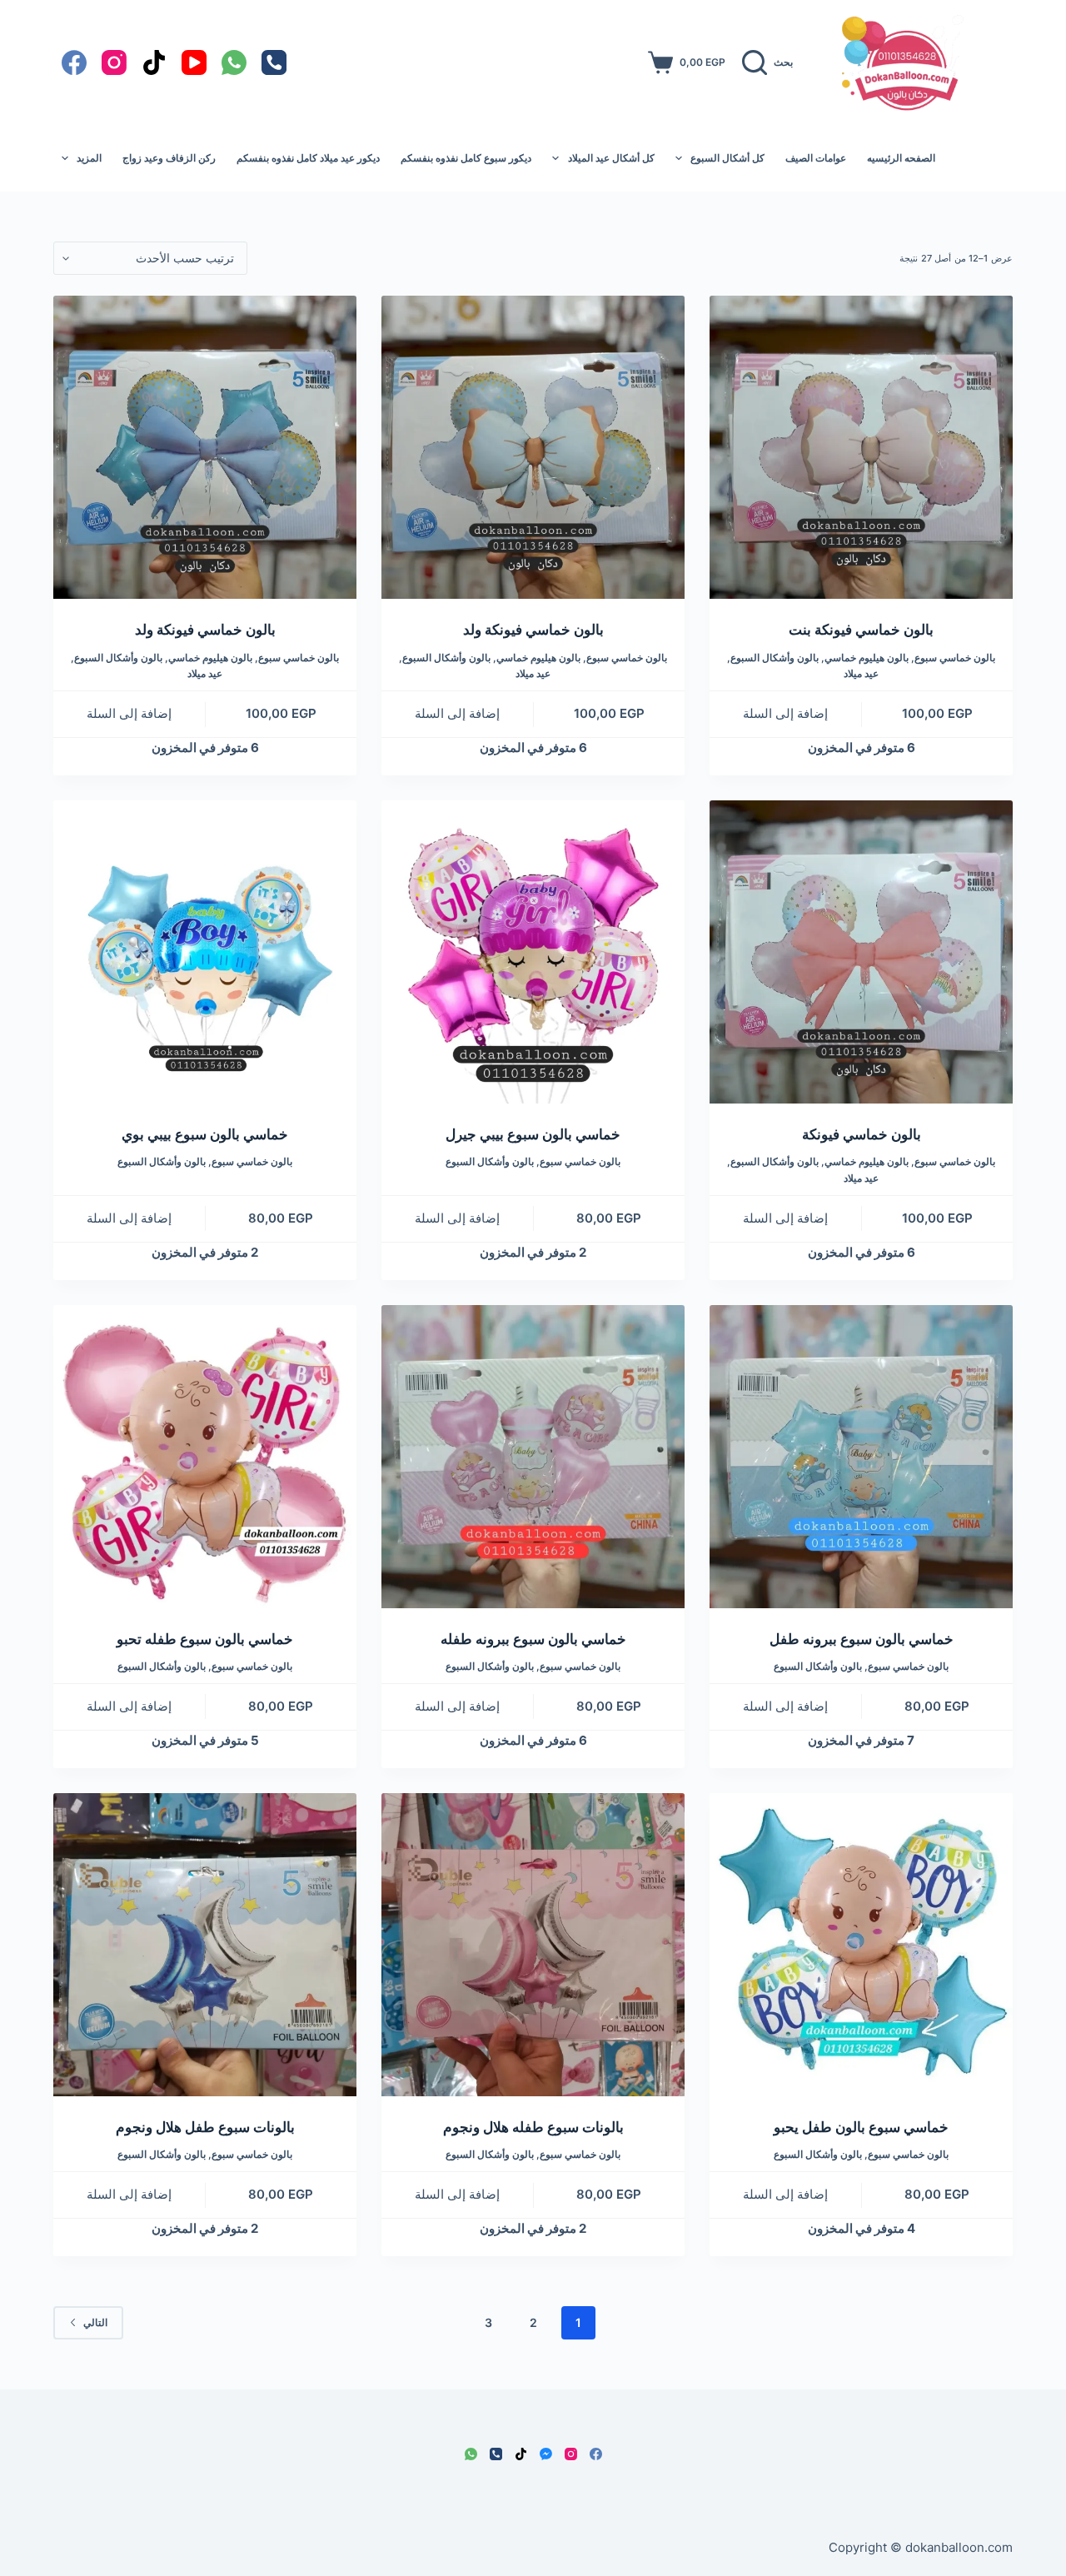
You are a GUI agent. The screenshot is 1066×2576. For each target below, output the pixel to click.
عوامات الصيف (816, 158)
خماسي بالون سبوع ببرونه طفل (862, 1639)
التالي (95, 2322)
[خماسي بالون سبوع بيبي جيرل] (533, 952)
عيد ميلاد (861, 673)
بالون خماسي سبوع (955, 658)
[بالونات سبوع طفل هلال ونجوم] (205, 1945)
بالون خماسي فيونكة (862, 1134)
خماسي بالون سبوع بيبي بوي (205, 1134)
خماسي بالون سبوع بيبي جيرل (533, 1134)
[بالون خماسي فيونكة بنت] (861, 447)
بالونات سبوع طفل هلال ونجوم (205, 2127)
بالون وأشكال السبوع (775, 658)
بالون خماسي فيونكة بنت (861, 630)
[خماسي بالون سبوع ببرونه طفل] (861, 1457)
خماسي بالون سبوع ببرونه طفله (533, 1639)
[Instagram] (114, 62)
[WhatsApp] (234, 62)
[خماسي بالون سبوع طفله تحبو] (205, 1457)
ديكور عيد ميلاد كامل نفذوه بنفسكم (308, 158)
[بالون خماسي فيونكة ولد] (533, 447)
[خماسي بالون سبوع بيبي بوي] (205, 952)
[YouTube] (194, 62)
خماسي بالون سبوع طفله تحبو (205, 1639)
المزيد (89, 158)
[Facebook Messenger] (546, 2454)
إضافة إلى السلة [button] (785, 713)
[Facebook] (74, 62)
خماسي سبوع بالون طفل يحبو (861, 2127)
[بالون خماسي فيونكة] (861, 952)
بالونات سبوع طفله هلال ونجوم (533, 2127)
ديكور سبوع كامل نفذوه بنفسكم (466, 158)
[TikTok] (154, 62)
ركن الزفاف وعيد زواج (169, 158)
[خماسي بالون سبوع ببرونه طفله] (533, 1457)
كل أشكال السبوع (727, 158)
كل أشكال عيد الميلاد (611, 158)
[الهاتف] (274, 62)
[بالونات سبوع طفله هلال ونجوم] (533, 1945)
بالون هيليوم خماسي (867, 658)
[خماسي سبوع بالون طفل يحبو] (861, 1945)
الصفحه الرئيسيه (901, 158)
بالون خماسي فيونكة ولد (533, 630)
